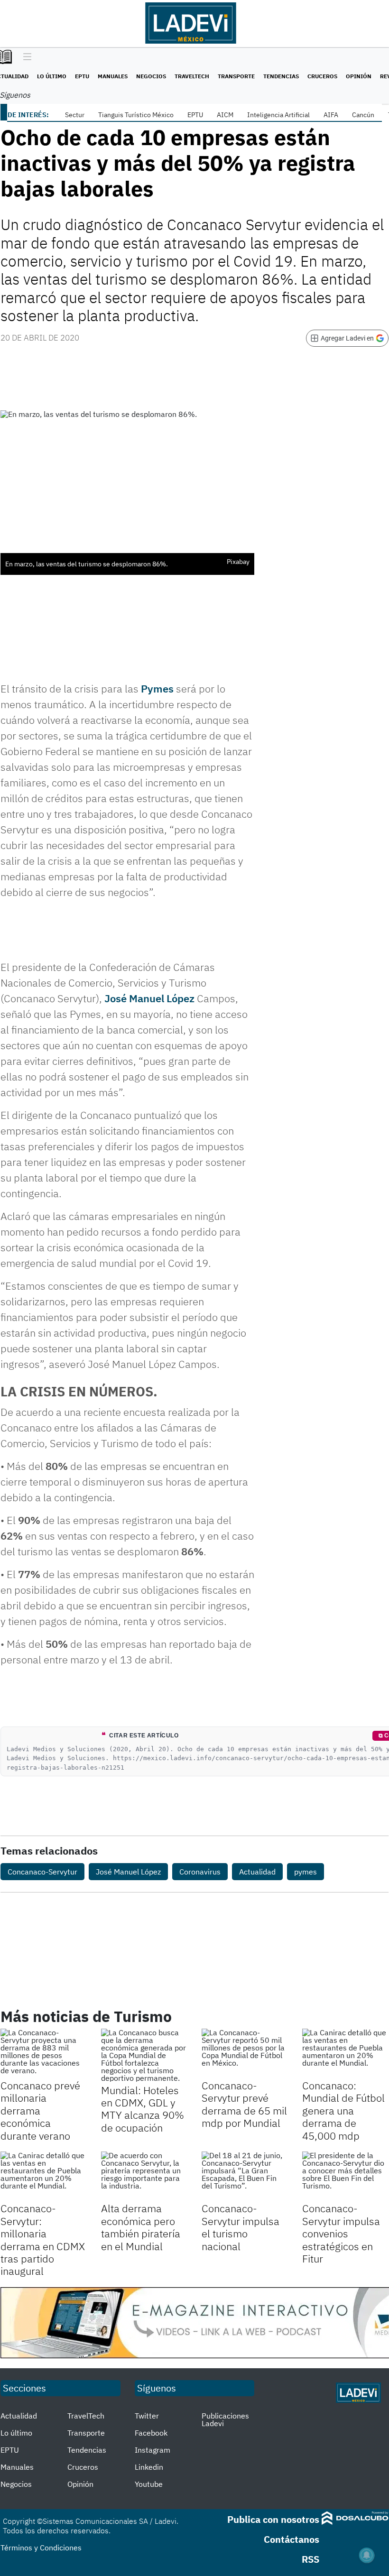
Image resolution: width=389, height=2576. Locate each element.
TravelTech (192, 76)
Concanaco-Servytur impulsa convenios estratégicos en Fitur (341, 2233)
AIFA (331, 115)
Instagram (153, 2450)
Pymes (157, 688)
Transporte (236, 76)
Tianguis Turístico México (136, 115)
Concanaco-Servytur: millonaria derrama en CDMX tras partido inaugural (43, 2239)
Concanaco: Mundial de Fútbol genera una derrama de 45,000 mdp (343, 2110)
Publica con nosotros (273, 2519)
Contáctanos (292, 2539)
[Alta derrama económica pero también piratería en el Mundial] (144, 2176)
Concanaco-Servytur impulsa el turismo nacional (241, 2227)
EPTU (82, 76)
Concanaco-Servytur (42, 1872)
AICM (225, 115)
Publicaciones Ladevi (225, 2419)
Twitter (147, 2416)
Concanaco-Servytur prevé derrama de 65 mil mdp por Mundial (244, 2104)
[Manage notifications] (367, 2555)
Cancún (363, 115)
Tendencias (281, 76)
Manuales (113, 76)
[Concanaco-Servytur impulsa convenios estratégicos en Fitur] (345, 2176)
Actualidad (257, 1872)
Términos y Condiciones (41, 2548)
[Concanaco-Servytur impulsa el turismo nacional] (245, 2176)
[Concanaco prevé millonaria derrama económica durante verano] (44, 2053)
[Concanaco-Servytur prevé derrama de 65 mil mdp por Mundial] (245, 2053)
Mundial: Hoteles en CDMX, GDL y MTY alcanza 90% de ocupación (143, 2109)
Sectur (75, 115)
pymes (306, 1872)
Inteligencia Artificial (278, 115)
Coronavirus (200, 1872)
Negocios (151, 76)
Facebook (151, 2433)
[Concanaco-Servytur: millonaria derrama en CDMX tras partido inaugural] (44, 2176)
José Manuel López (149, 998)
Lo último (52, 76)
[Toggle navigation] (25, 57)
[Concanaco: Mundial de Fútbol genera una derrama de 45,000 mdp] (345, 2053)
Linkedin (149, 2467)
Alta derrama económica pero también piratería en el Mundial (141, 2227)
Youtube (149, 2484)
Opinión (359, 76)
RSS (310, 2559)
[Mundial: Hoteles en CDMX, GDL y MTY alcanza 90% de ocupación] (144, 2055)
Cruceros (322, 76)
